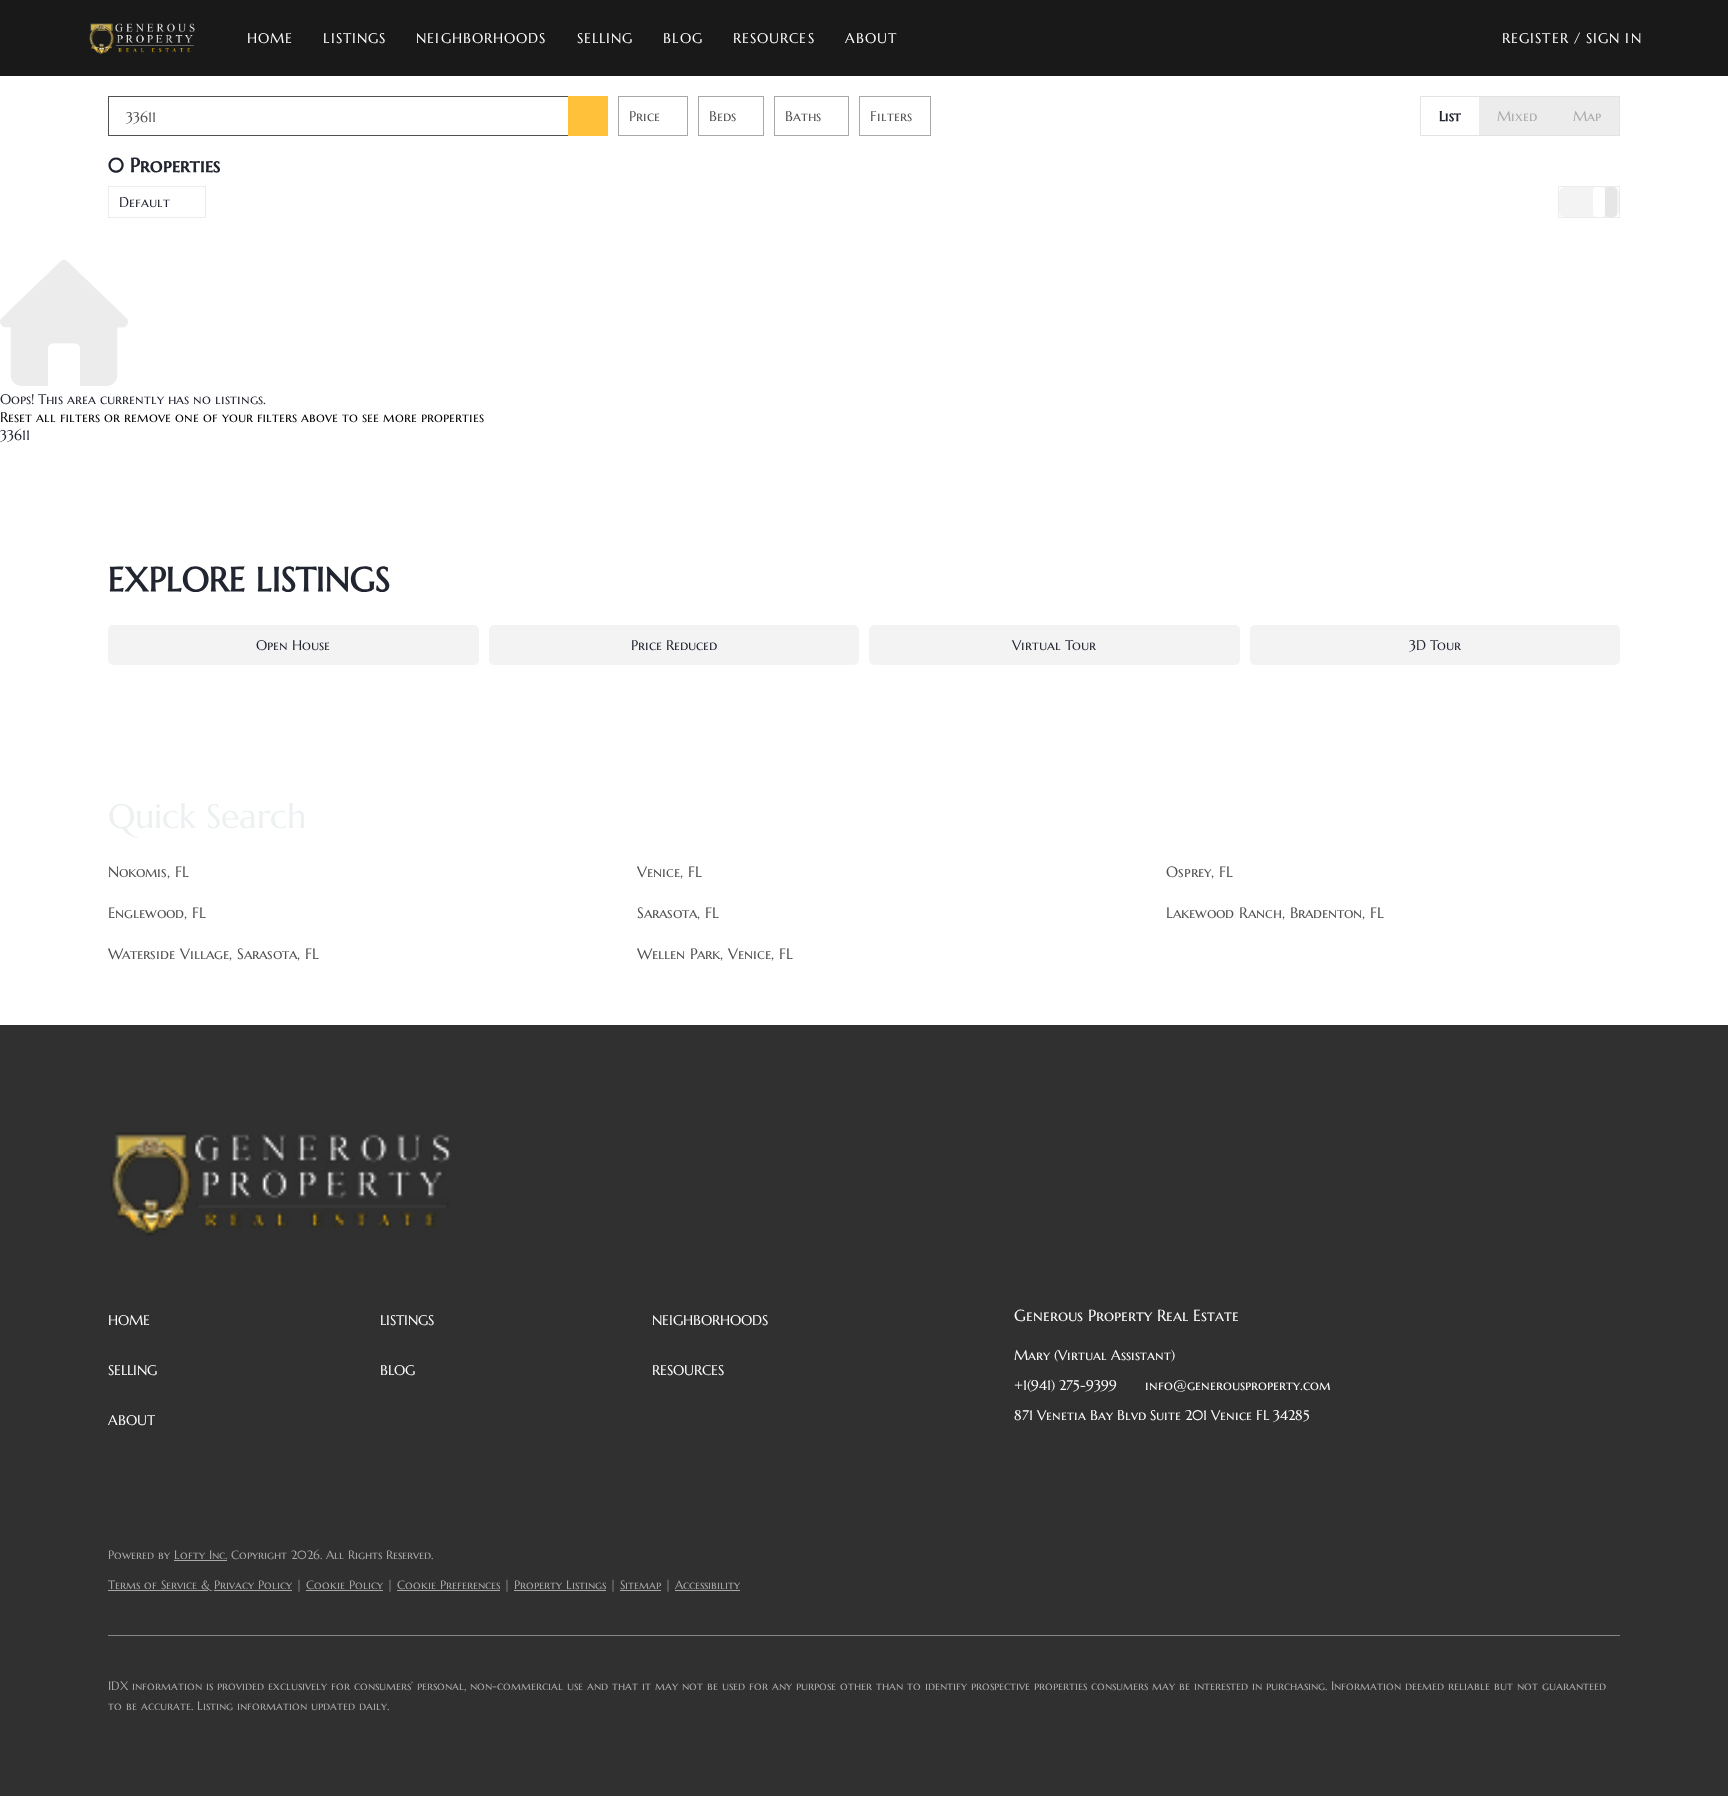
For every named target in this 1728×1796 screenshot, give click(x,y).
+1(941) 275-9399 (1065, 1385)
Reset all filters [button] (50, 417)
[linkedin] (1069, 1460)
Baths (803, 116)
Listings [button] (354, 38)
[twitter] (1109, 1460)
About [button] (871, 38)
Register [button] (1535, 38)
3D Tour (1435, 645)
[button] (141, 38)
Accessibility (707, 1584)
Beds (722, 116)
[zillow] (1149, 1460)
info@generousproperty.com (1238, 1385)
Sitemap (640, 1584)
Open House (293, 645)
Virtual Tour (1054, 645)
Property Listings (560, 1584)
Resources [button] (774, 38)
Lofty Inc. (200, 1554)
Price (644, 116)
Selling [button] (605, 38)
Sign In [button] (1614, 38)
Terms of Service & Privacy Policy (200, 1584)
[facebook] (1029, 1460)
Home (270, 38)
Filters (891, 116)
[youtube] (1229, 1460)
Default (144, 202)
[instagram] (1189, 1460)
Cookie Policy (344, 1584)
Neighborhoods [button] (481, 38)
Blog (682, 38)
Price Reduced (674, 645)
